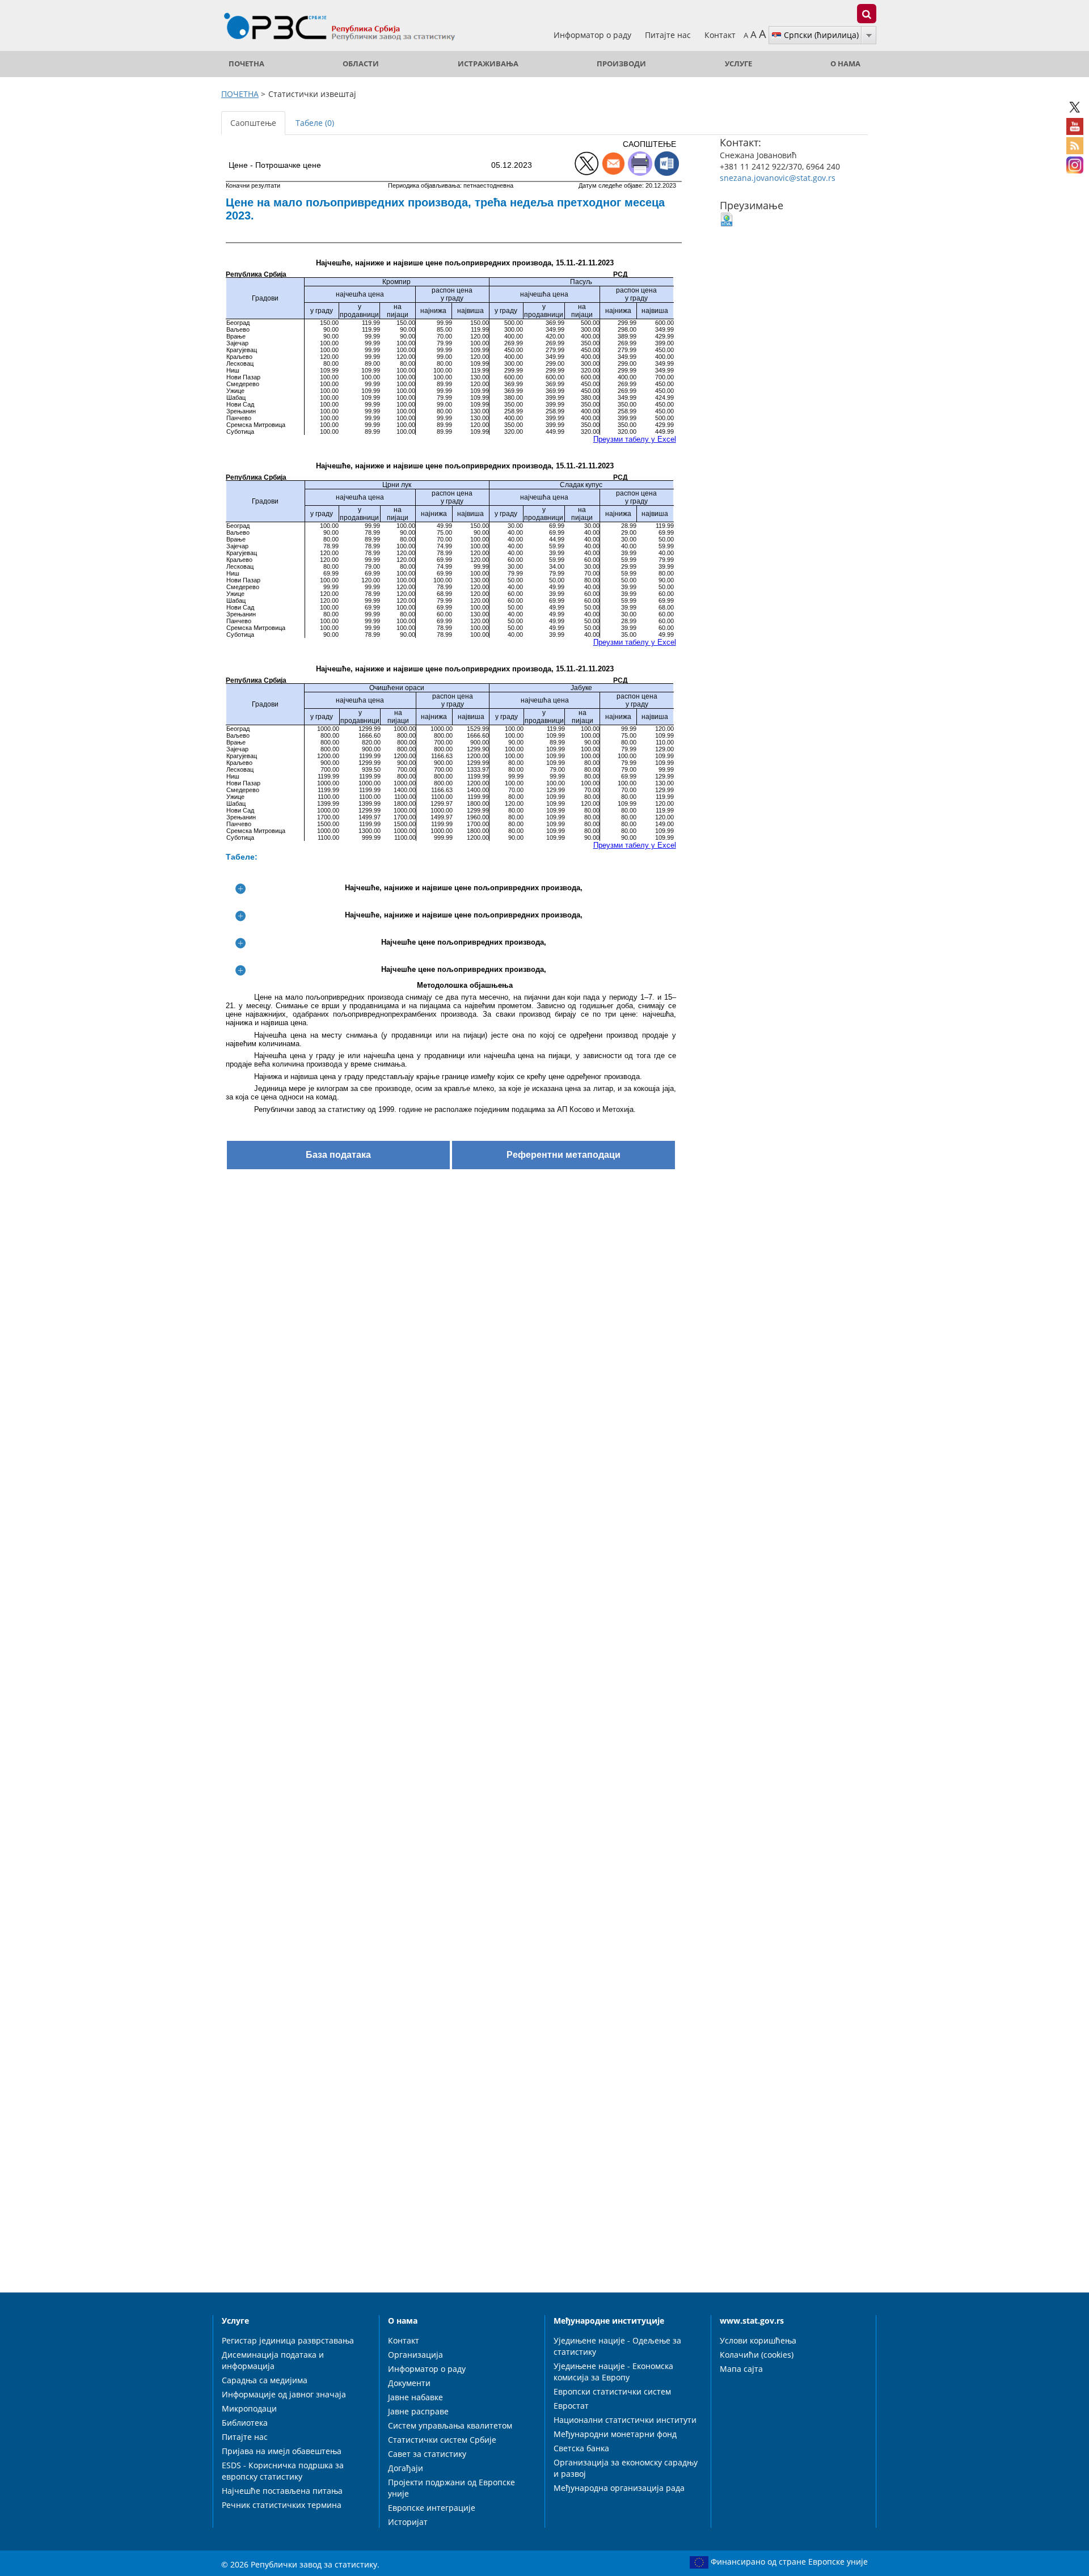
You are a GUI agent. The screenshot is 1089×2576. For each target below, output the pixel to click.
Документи (409, 2383)
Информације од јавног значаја (284, 2394)
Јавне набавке (415, 2397)
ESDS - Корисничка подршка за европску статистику (283, 2471)
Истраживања (488, 64)
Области (361, 64)
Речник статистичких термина (282, 2505)
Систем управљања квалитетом (450, 2425)
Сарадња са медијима (265, 2380)
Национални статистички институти (625, 2420)
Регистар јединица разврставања (288, 2340)
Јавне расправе (418, 2411)
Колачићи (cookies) (757, 2355)
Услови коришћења (758, 2340)
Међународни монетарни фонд (615, 2434)
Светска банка (581, 2448)
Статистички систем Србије (442, 2440)
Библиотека (245, 2423)
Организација (415, 2355)
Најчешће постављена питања (282, 2491)
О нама (845, 64)
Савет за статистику (427, 2454)
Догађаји (406, 2468)
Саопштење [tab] (253, 123)
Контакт (720, 35)
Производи (621, 64)
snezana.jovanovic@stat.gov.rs (778, 178)
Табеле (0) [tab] (315, 123)
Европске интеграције (432, 2508)
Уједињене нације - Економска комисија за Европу (613, 2372)
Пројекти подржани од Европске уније (451, 2488)
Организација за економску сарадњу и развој (626, 2468)
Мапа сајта (741, 2369)
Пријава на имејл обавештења (282, 2451)
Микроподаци (249, 2408)
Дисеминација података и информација (273, 2360)
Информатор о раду (594, 35)
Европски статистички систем (612, 2391)
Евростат (571, 2406)
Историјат (408, 2522)
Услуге (738, 64)
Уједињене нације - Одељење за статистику (617, 2346)
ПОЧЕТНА (246, 64)
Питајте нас (669, 35)
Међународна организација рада (619, 2488)
